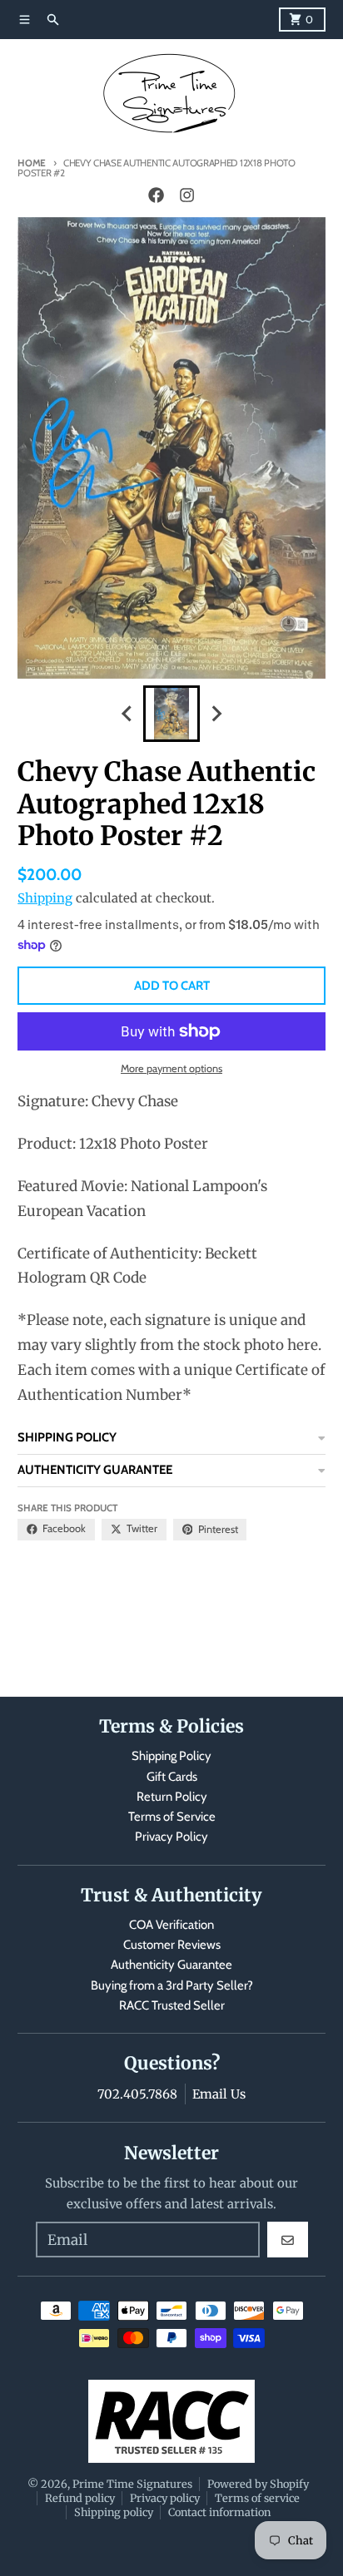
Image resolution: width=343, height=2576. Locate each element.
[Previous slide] (127, 714)
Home (32, 163)
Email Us (219, 2094)
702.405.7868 (137, 2094)
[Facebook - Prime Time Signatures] (157, 195)
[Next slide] (216, 714)
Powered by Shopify (258, 2484)
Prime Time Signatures (132, 2484)
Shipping (45, 898)
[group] (171, 714)
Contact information (219, 2512)
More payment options (171, 1068)
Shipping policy (114, 2512)
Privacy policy (165, 2498)
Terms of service (257, 2498)
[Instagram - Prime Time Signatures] (186, 195)
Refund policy (80, 2498)
